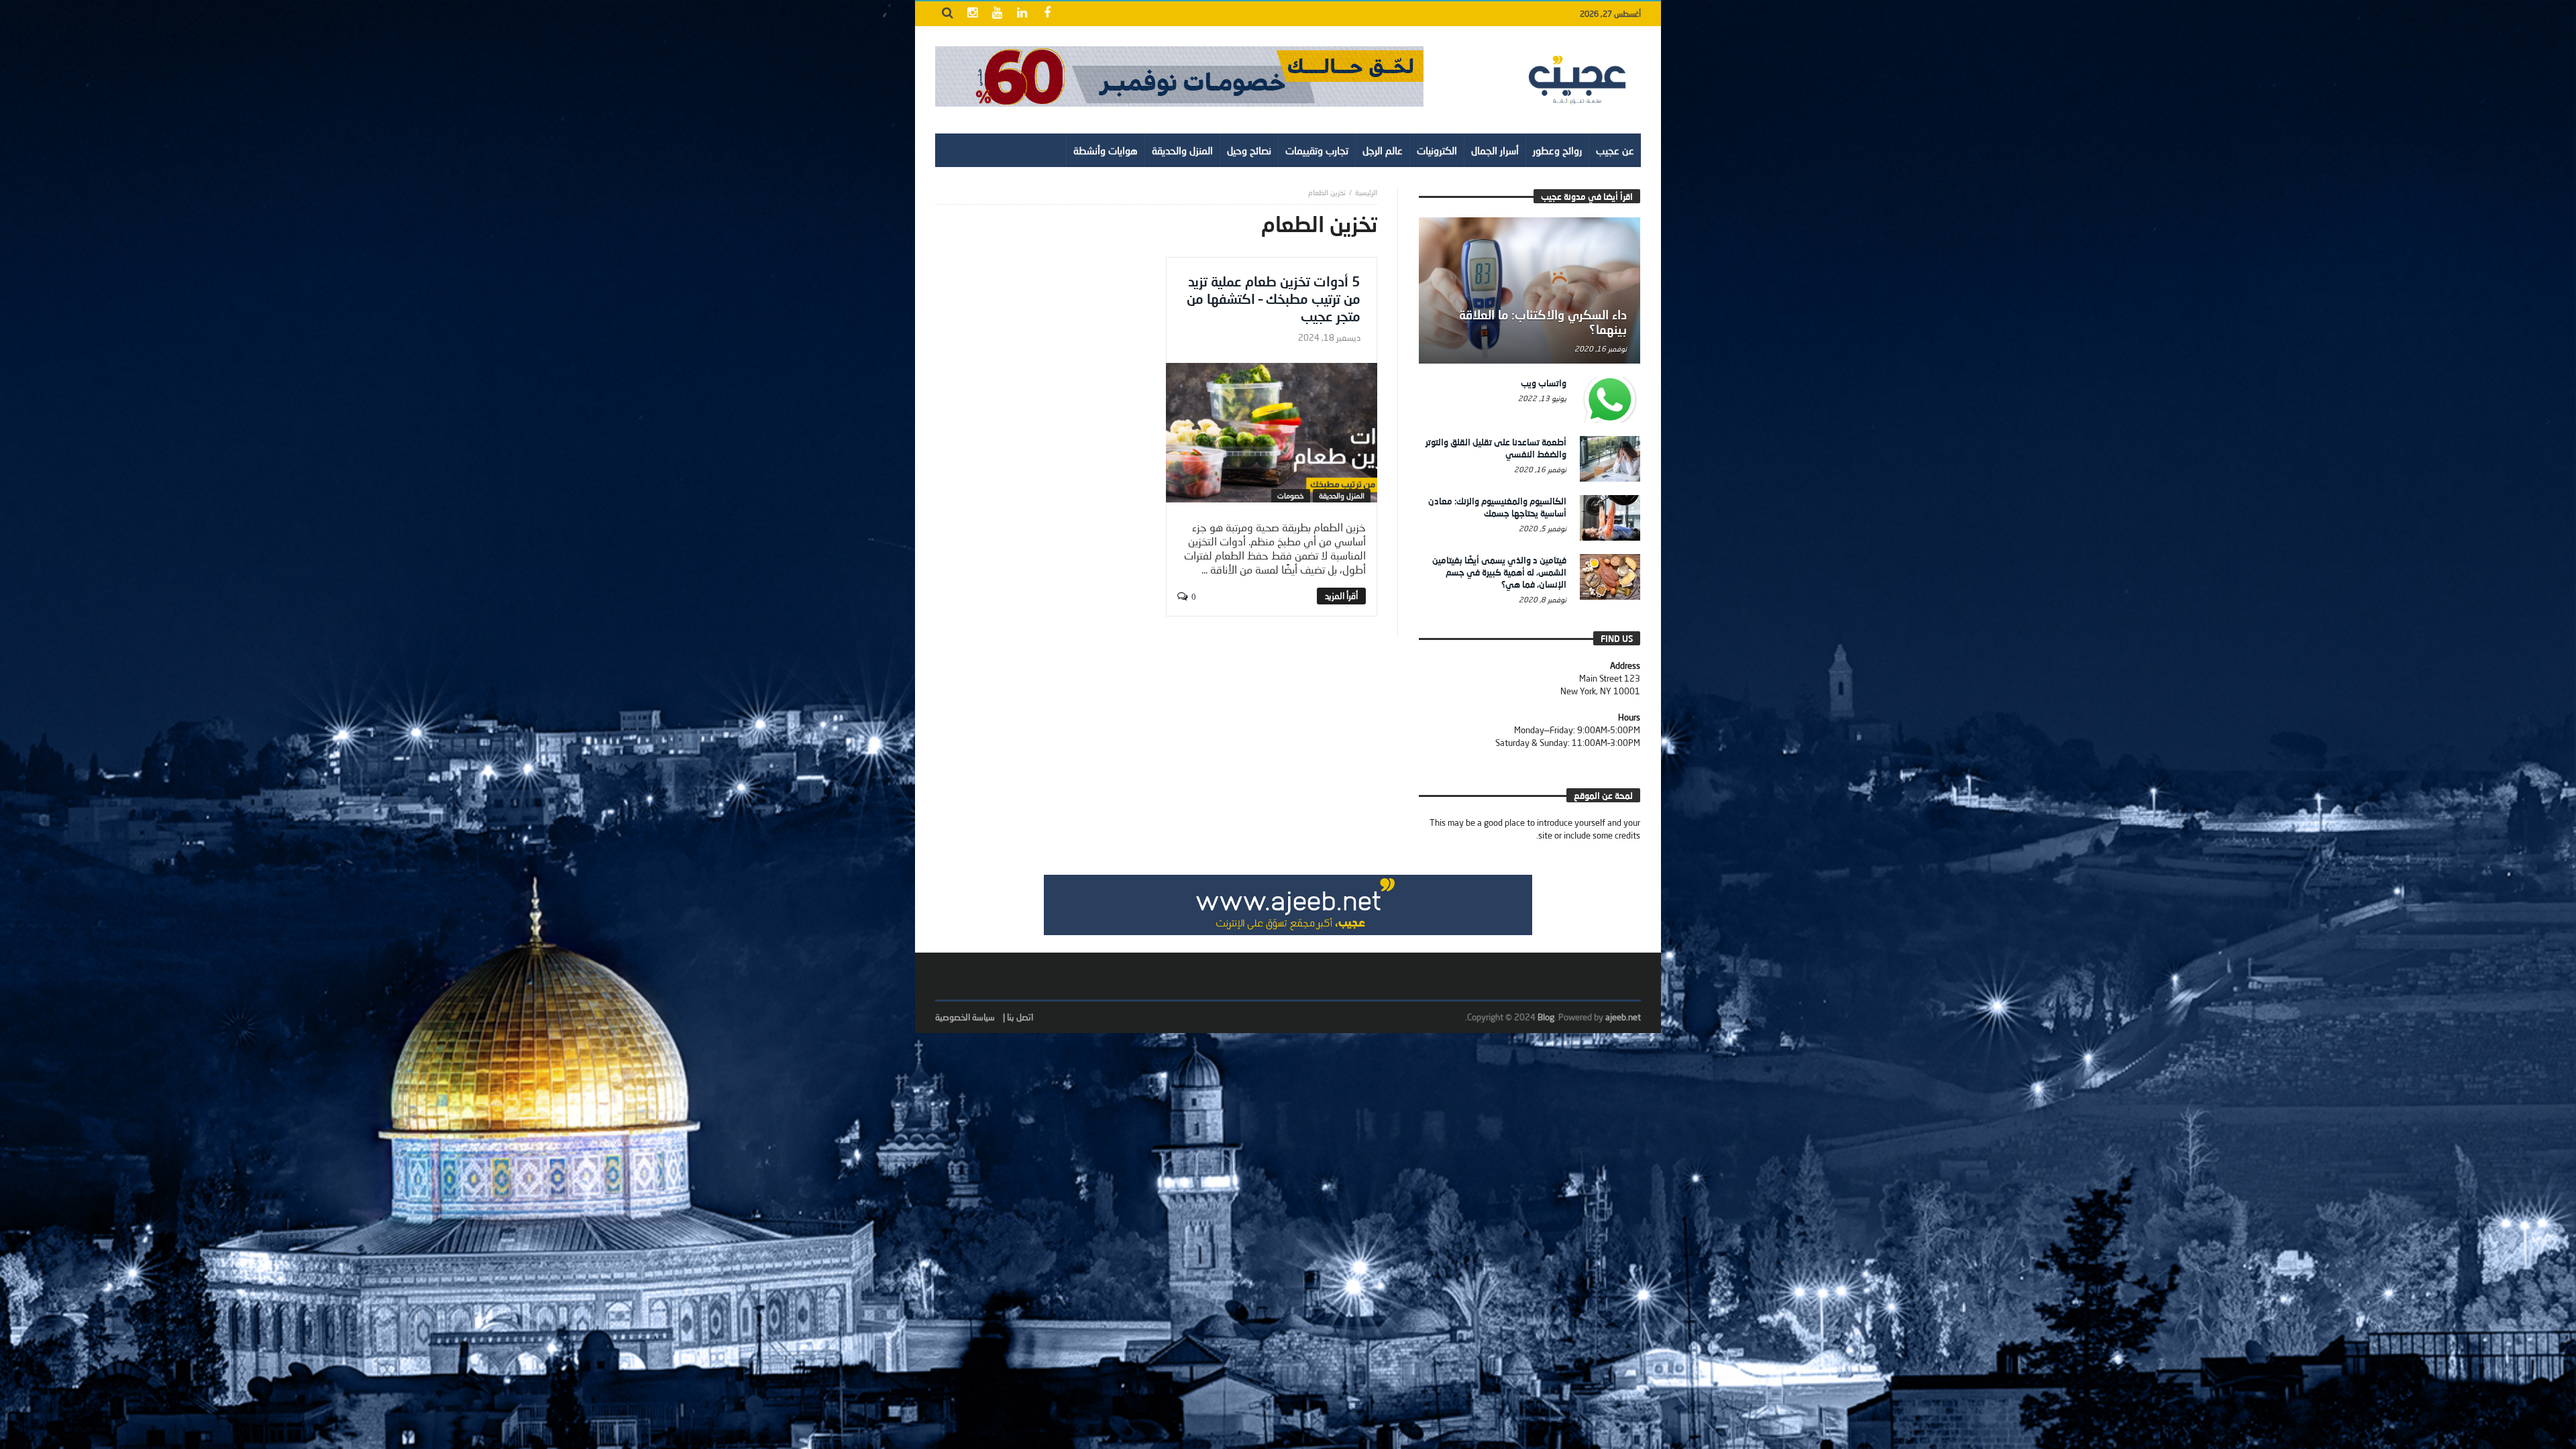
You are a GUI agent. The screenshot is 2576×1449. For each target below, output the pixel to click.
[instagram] (972, 14)
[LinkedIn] (1022, 14)
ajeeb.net (1623, 1017)
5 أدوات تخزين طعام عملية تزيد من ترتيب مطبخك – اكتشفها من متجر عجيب (1274, 299)
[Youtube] (997, 14)
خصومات (1291, 495)
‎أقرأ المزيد (1341, 596)
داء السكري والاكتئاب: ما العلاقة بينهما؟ (1543, 322)
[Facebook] (1047, 14)
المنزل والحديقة (1342, 495)
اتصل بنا (1020, 1017)
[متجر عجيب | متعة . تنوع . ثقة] (1179, 76)
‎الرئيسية (1366, 192)
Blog (1546, 1017)
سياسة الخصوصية (965, 1017)
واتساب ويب (1544, 383)
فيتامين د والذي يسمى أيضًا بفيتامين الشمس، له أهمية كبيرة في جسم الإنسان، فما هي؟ (1499, 572)
